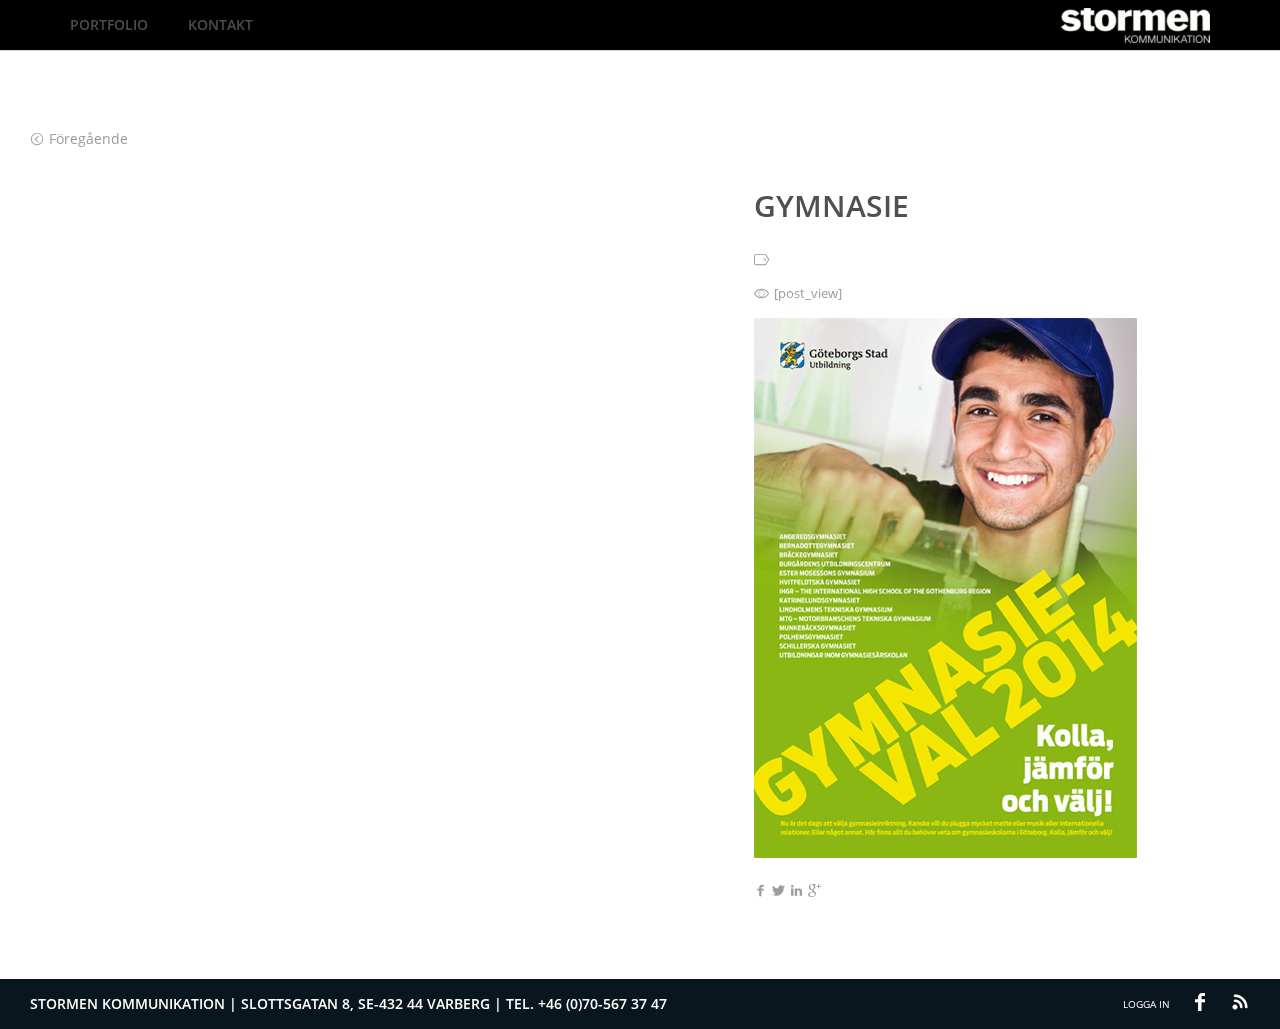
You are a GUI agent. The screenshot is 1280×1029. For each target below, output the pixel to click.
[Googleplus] (814, 892)
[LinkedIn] (796, 892)
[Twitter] (778, 892)
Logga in (1146, 1004)
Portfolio (109, 24)
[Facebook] (760, 892)
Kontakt (220, 24)
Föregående (88, 138)
